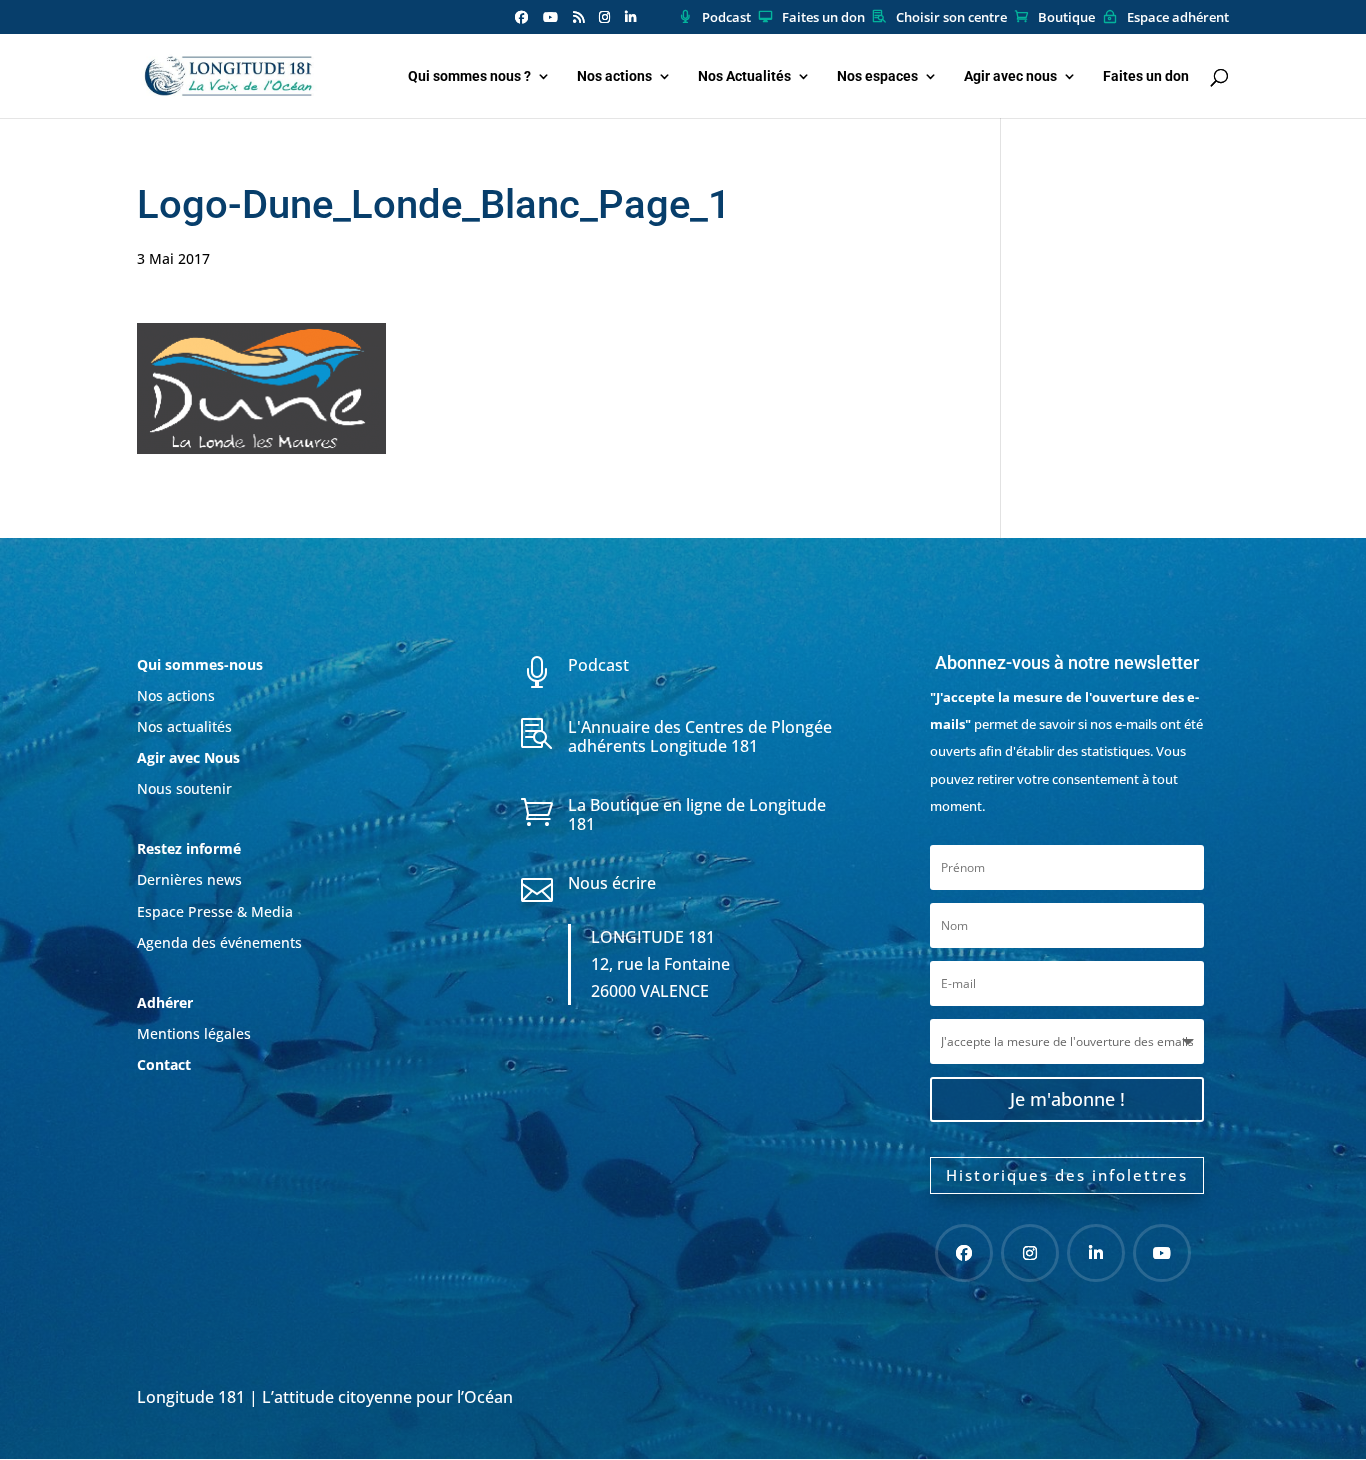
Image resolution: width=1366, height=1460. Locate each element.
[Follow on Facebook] (964, 1253)
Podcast (726, 18)
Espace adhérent (1178, 18)
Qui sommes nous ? (469, 76)
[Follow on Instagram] (1030, 1253)
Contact (164, 1064)
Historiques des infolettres (1067, 1175)
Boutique (1066, 18)
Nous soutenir (184, 788)
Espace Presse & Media (215, 911)
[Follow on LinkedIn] (1096, 1253)
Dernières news (189, 879)
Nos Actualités (744, 76)
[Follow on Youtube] (1162, 1253)
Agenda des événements (219, 942)
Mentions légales (194, 1033)
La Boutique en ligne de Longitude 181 (697, 814)
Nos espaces (877, 76)
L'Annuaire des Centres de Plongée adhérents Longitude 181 (700, 736)
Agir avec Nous (188, 757)
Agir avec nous (1010, 76)
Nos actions (614, 76)
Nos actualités (184, 726)
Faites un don (823, 18)
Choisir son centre (951, 18)
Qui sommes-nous (200, 664)
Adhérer (167, 1002)
